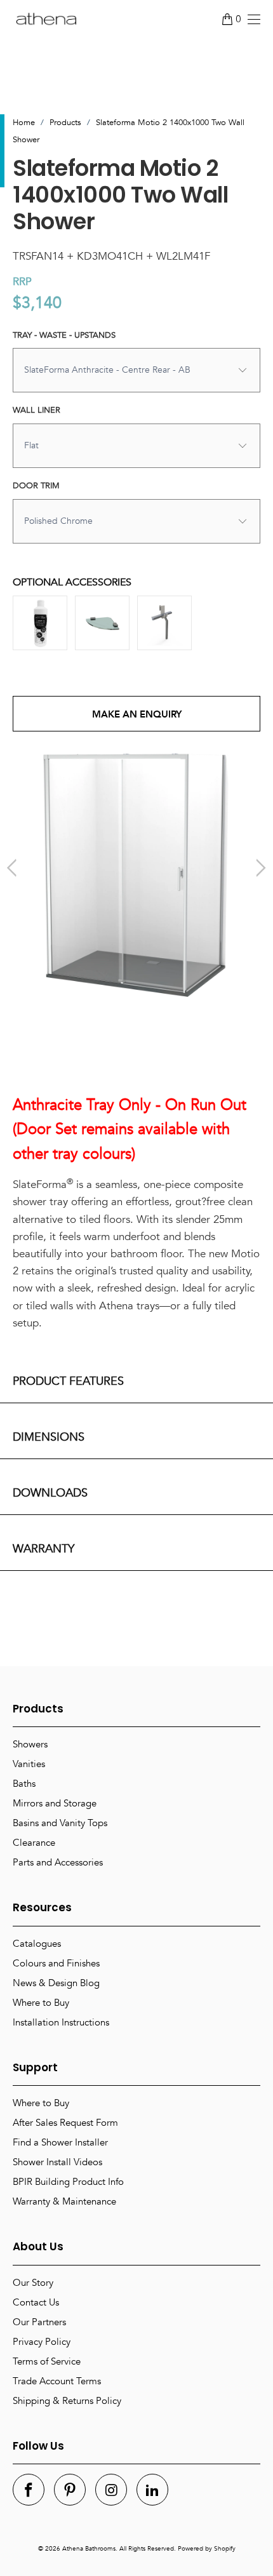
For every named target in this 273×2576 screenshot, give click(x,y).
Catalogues (37, 1944)
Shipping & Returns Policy (67, 2401)
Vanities (29, 1764)
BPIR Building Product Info (68, 2182)
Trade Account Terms (57, 2381)
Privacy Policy (42, 2342)
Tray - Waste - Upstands (64, 335)
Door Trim (36, 486)
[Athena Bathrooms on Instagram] (111, 2490)
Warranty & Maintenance (64, 2201)
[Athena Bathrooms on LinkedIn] (152, 2490)
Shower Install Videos (57, 2162)
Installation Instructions (61, 2022)
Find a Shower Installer (60, 2142)
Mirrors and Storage (55, 1803)
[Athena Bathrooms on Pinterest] (70, 2490)
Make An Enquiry (137, 714)
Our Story (33, 2283)
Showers (30, 1744)
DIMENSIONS (49, 1437)
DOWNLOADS (50, 1493)
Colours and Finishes (56, 1963)
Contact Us (36, 2302)
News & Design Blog (56, 1983)
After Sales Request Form (65, 2123)
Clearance (34, 1843)
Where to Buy (41, 2003)
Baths (24, 1784)
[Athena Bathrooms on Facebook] (29, 2490)
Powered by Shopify (207, 2549)
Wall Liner (37, 410)
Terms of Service (47, 2361)
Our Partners (39, 2322)
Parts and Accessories (58, 1862)
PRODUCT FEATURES (68, 1381)
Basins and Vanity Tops (60, 1823)
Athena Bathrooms (89, 2549)
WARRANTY (43, 1549)
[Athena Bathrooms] (46, 19)
